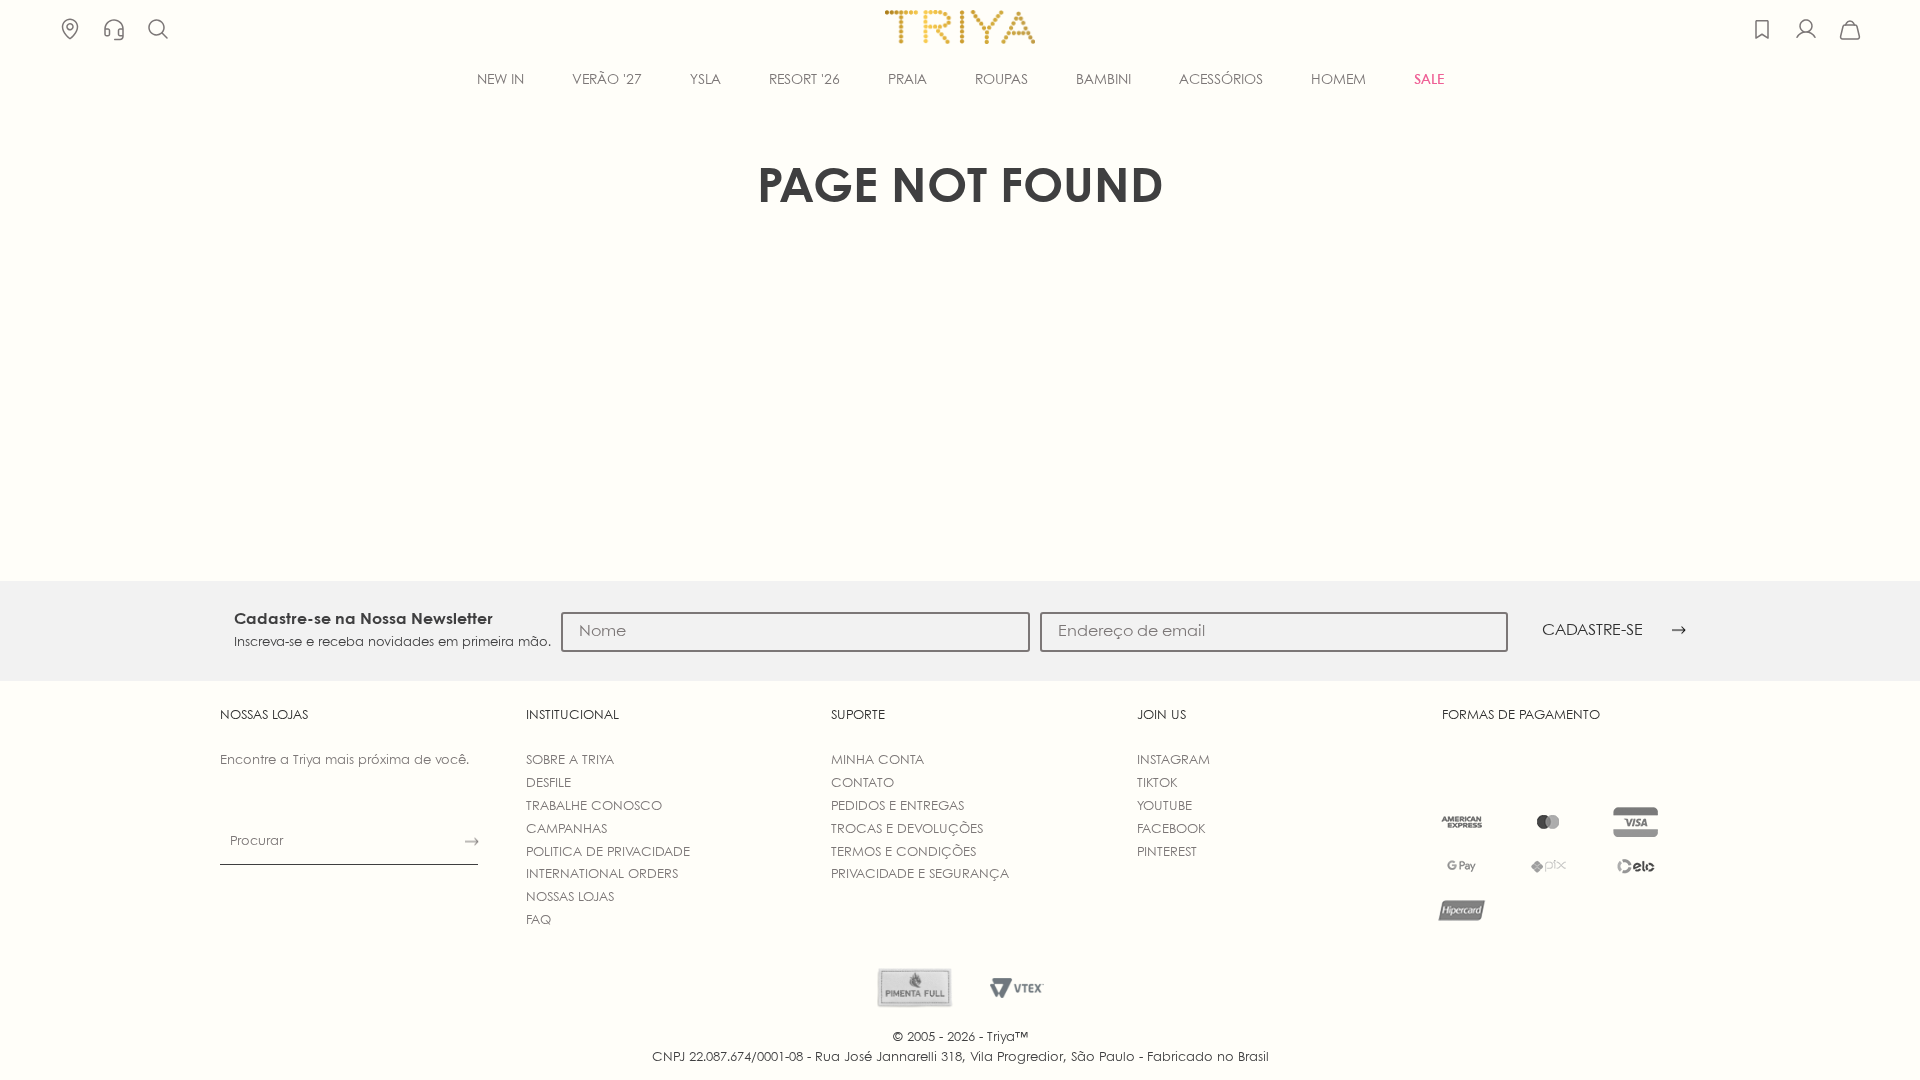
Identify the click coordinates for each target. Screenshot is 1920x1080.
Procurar (256, 841)
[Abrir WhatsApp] (1870, 1029)
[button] (158, 30)
